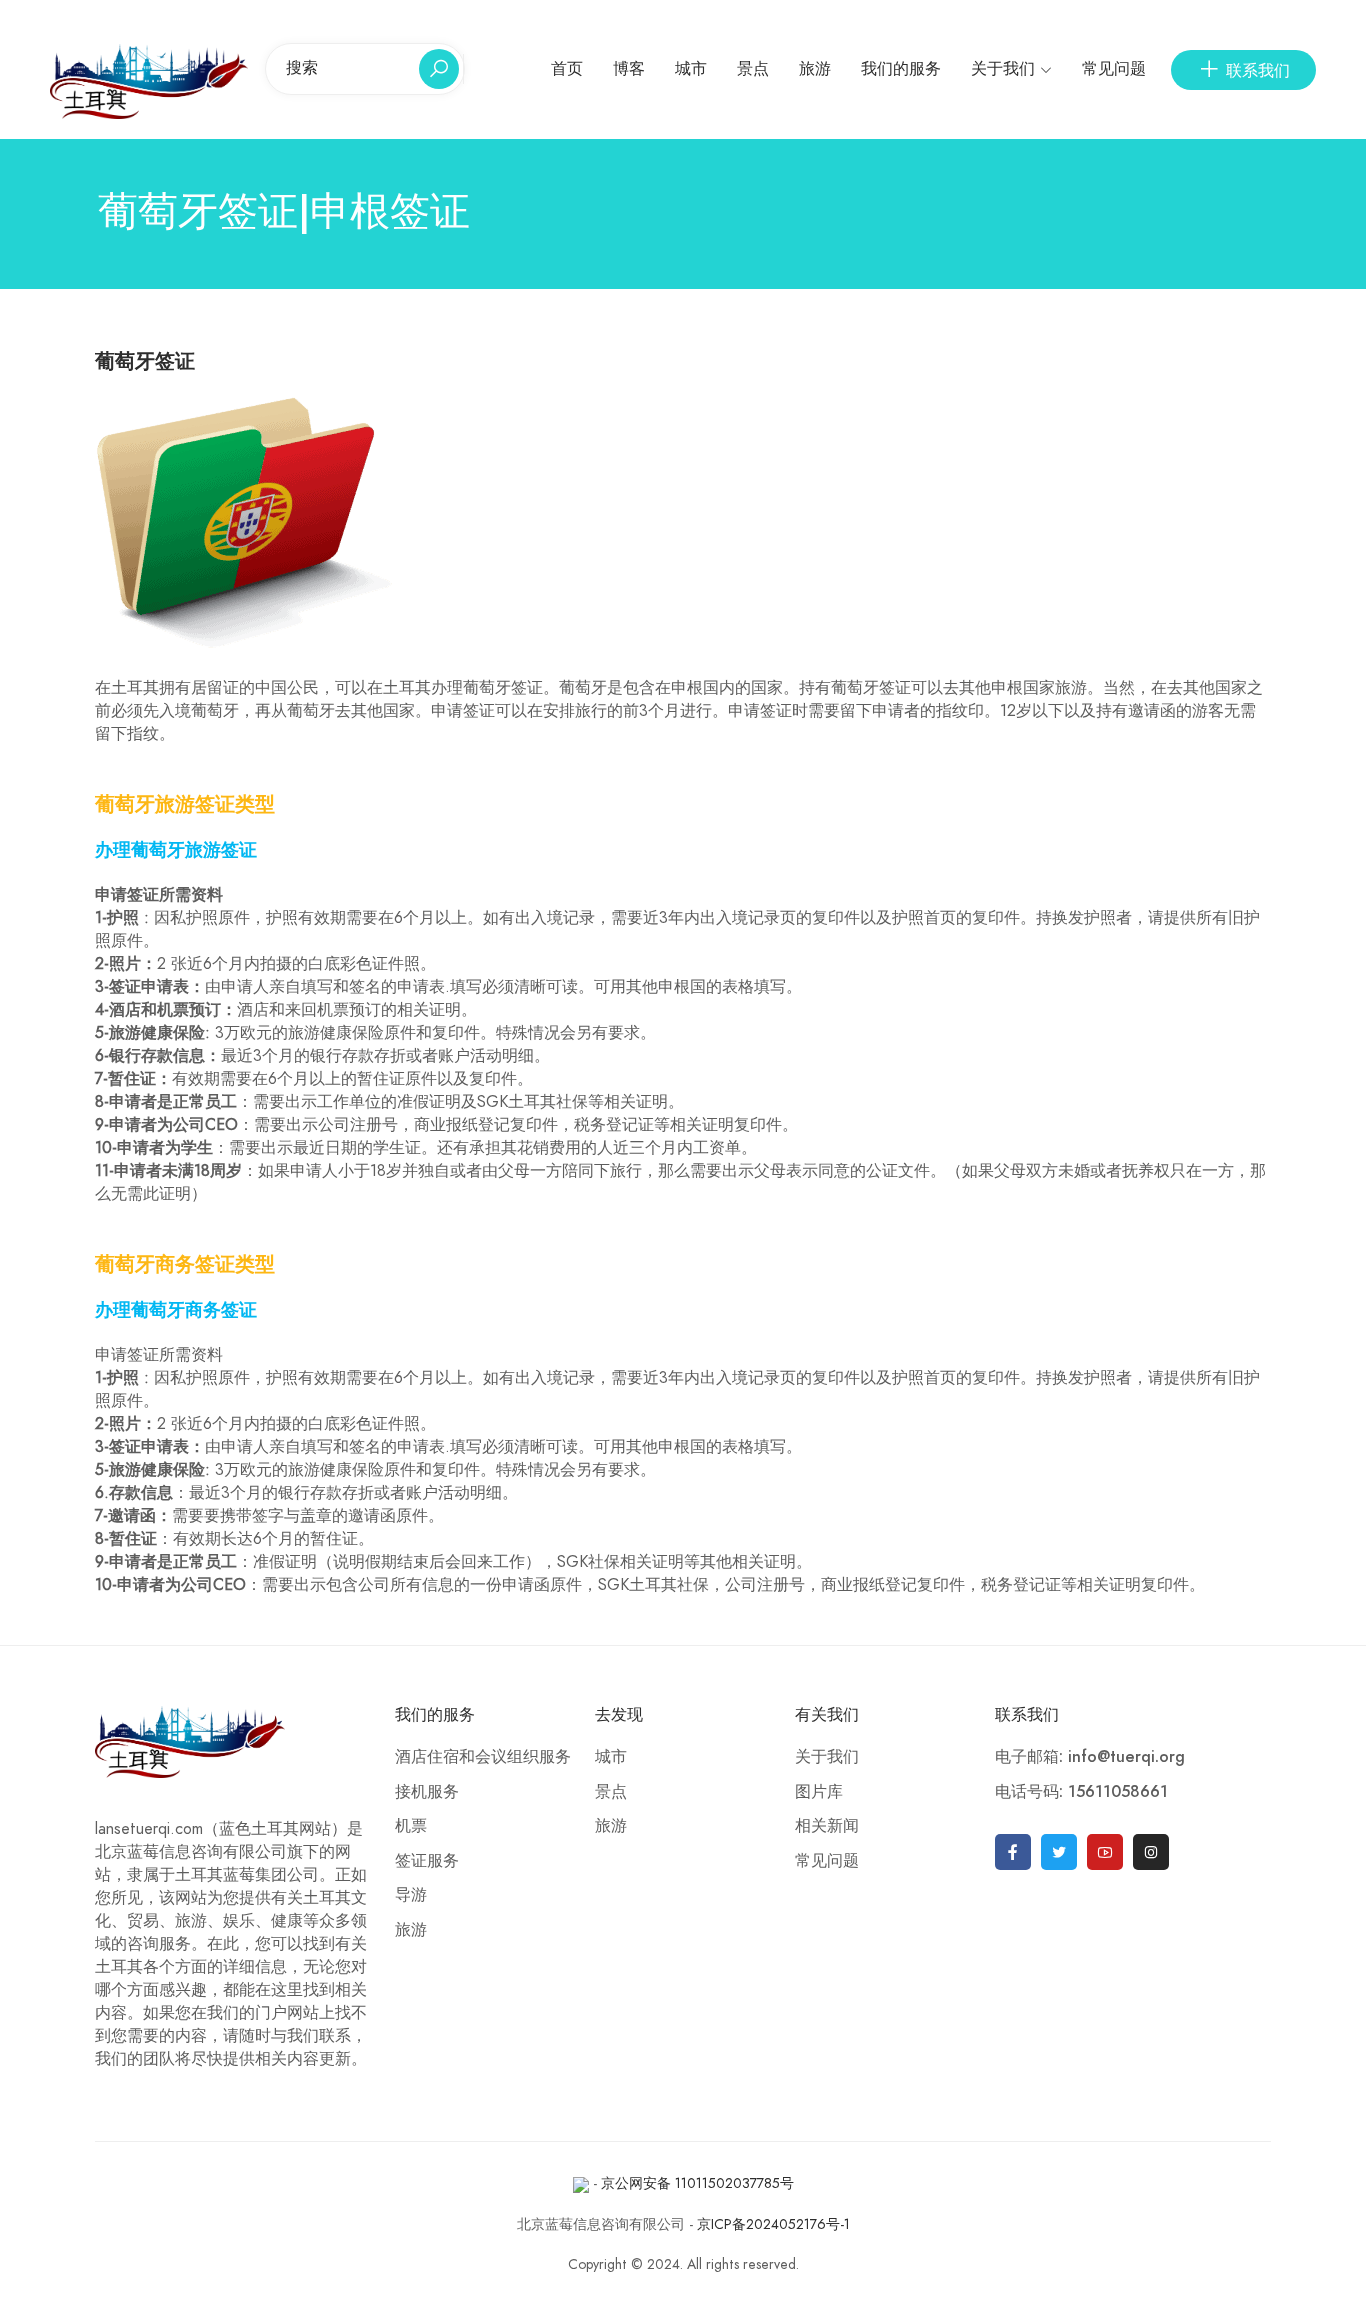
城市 (691, 69)
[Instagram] (1151, 1852)
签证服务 (427, 1861)
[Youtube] (1105, 1852)
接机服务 (427, 1792)
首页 (567, 69)
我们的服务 (901, 69)
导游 (411, 1895)
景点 (753, 69)
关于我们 (1003, 69)
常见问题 (1114, 69)
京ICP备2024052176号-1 (773, 2224)
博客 (629, 69)
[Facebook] (1013, 1852)
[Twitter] (1059, 1852)
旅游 (815, 69)
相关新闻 (827, 1826)
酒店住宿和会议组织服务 (483, 1757)
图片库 (819, 1792)
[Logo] (149, 80)
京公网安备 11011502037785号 (697, 2183)
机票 (411, 1826)
